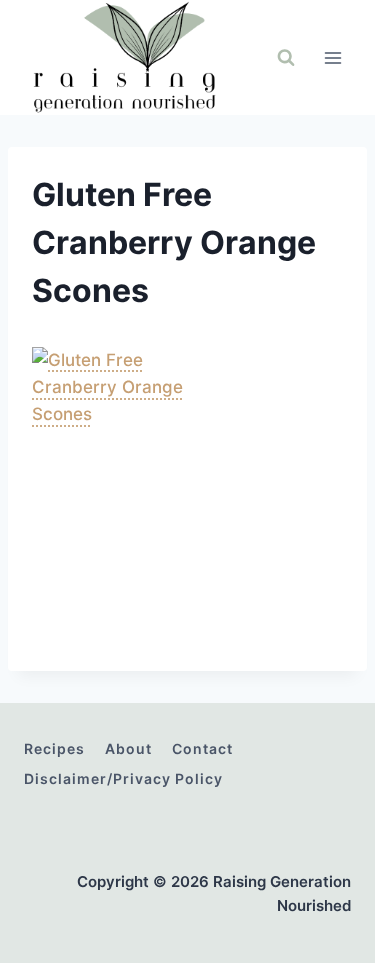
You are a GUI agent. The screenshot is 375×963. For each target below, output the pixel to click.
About (128, 748)
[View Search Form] (286, 58)
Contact (202, 748)
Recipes (54, 748)
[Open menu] (332, 57)
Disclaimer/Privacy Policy (123, 778)
